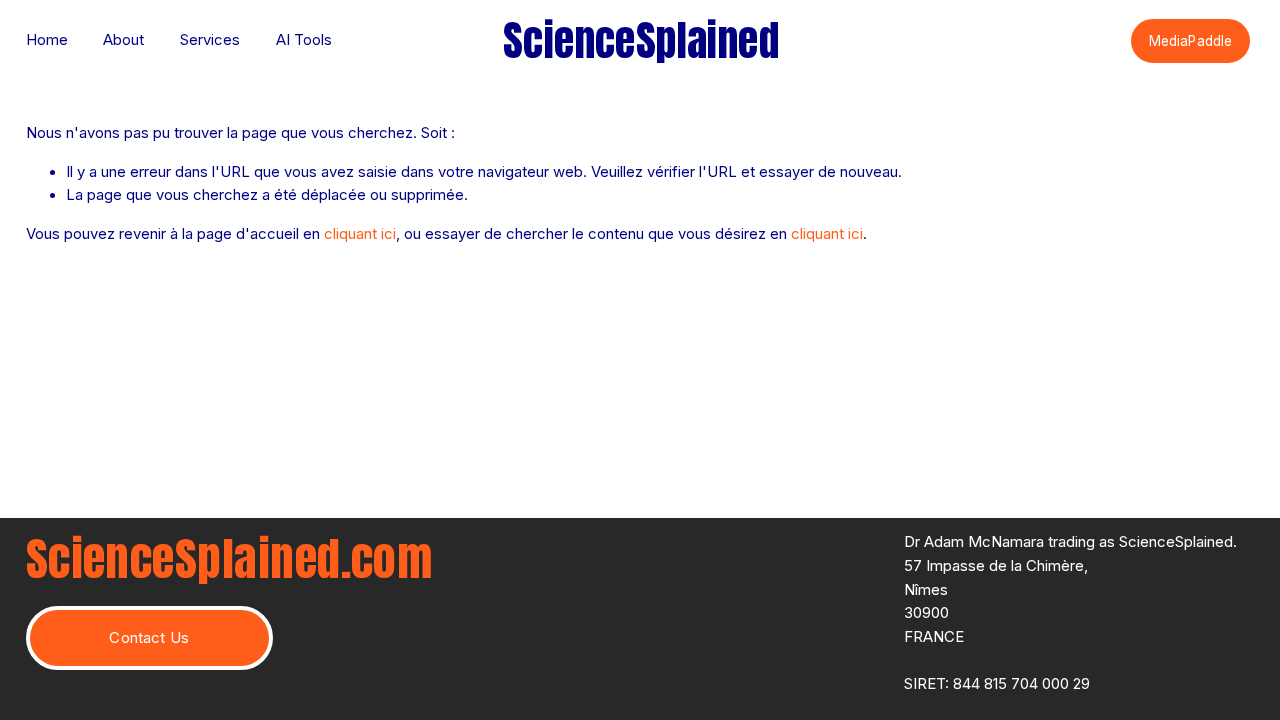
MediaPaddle (1190, 41)
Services (210, 40)
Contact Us (149, 638)
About (123, 40)
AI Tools (304, 40)
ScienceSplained (641, 40)
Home (47, 40)
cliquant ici (360, 234)
